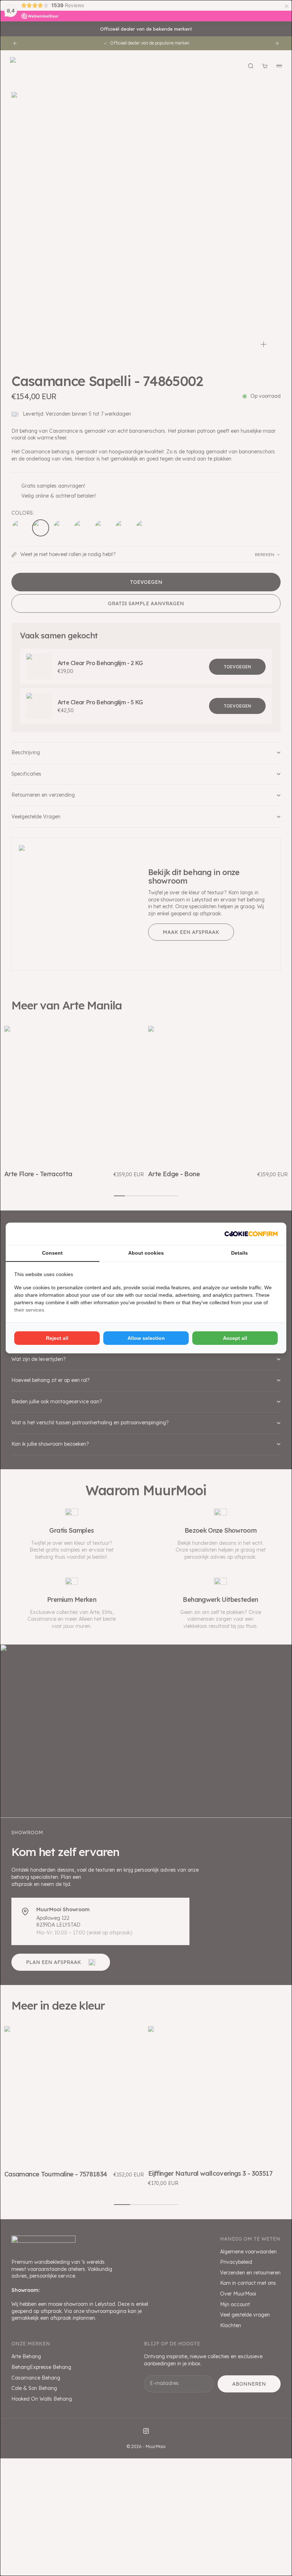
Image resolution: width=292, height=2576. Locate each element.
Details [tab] (239, 1253)
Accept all (235, 1338)
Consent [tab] (52, 1253)
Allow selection (146, 1338)
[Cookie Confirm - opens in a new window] (251, 1234)
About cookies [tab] (146, 1253)
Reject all (57, 1338)
